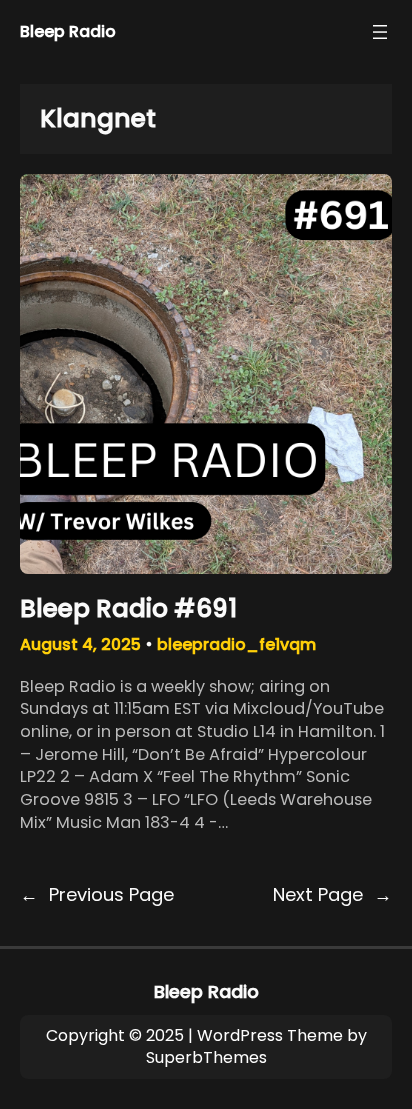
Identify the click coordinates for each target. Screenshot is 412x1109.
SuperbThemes (206, 1057)
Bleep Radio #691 (128, 609)
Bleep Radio (68, 31)
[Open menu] (380, 32)
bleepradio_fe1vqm (236, 644)
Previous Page (97, 895)
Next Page (332, 895)
